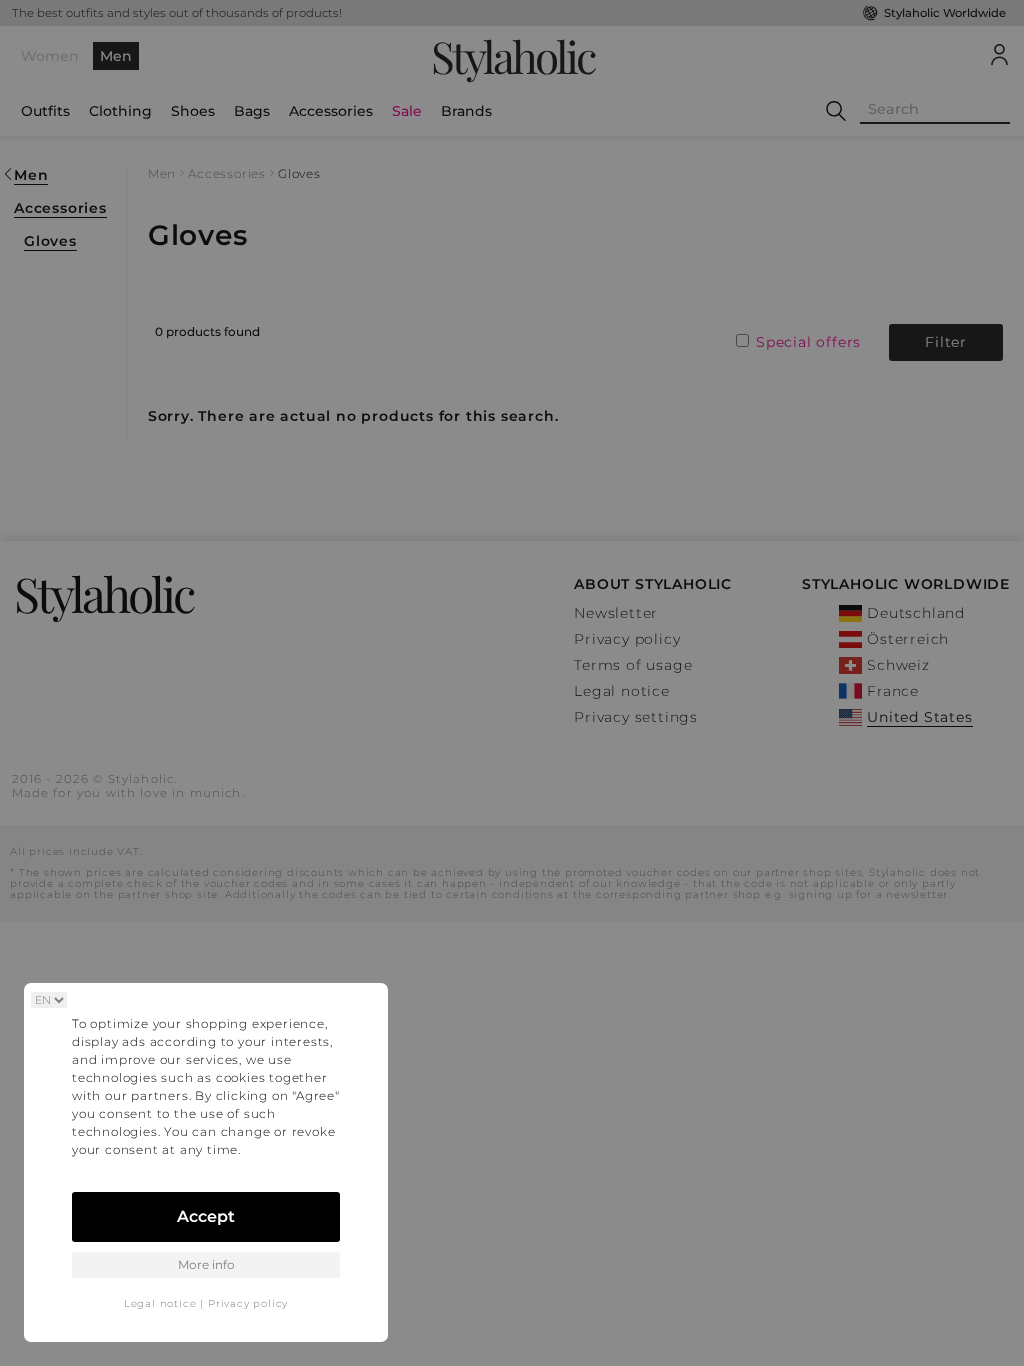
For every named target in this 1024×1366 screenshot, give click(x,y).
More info (206, 1264)
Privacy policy (248, 1303)
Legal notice (160, 1303)
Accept (206, 1216)
